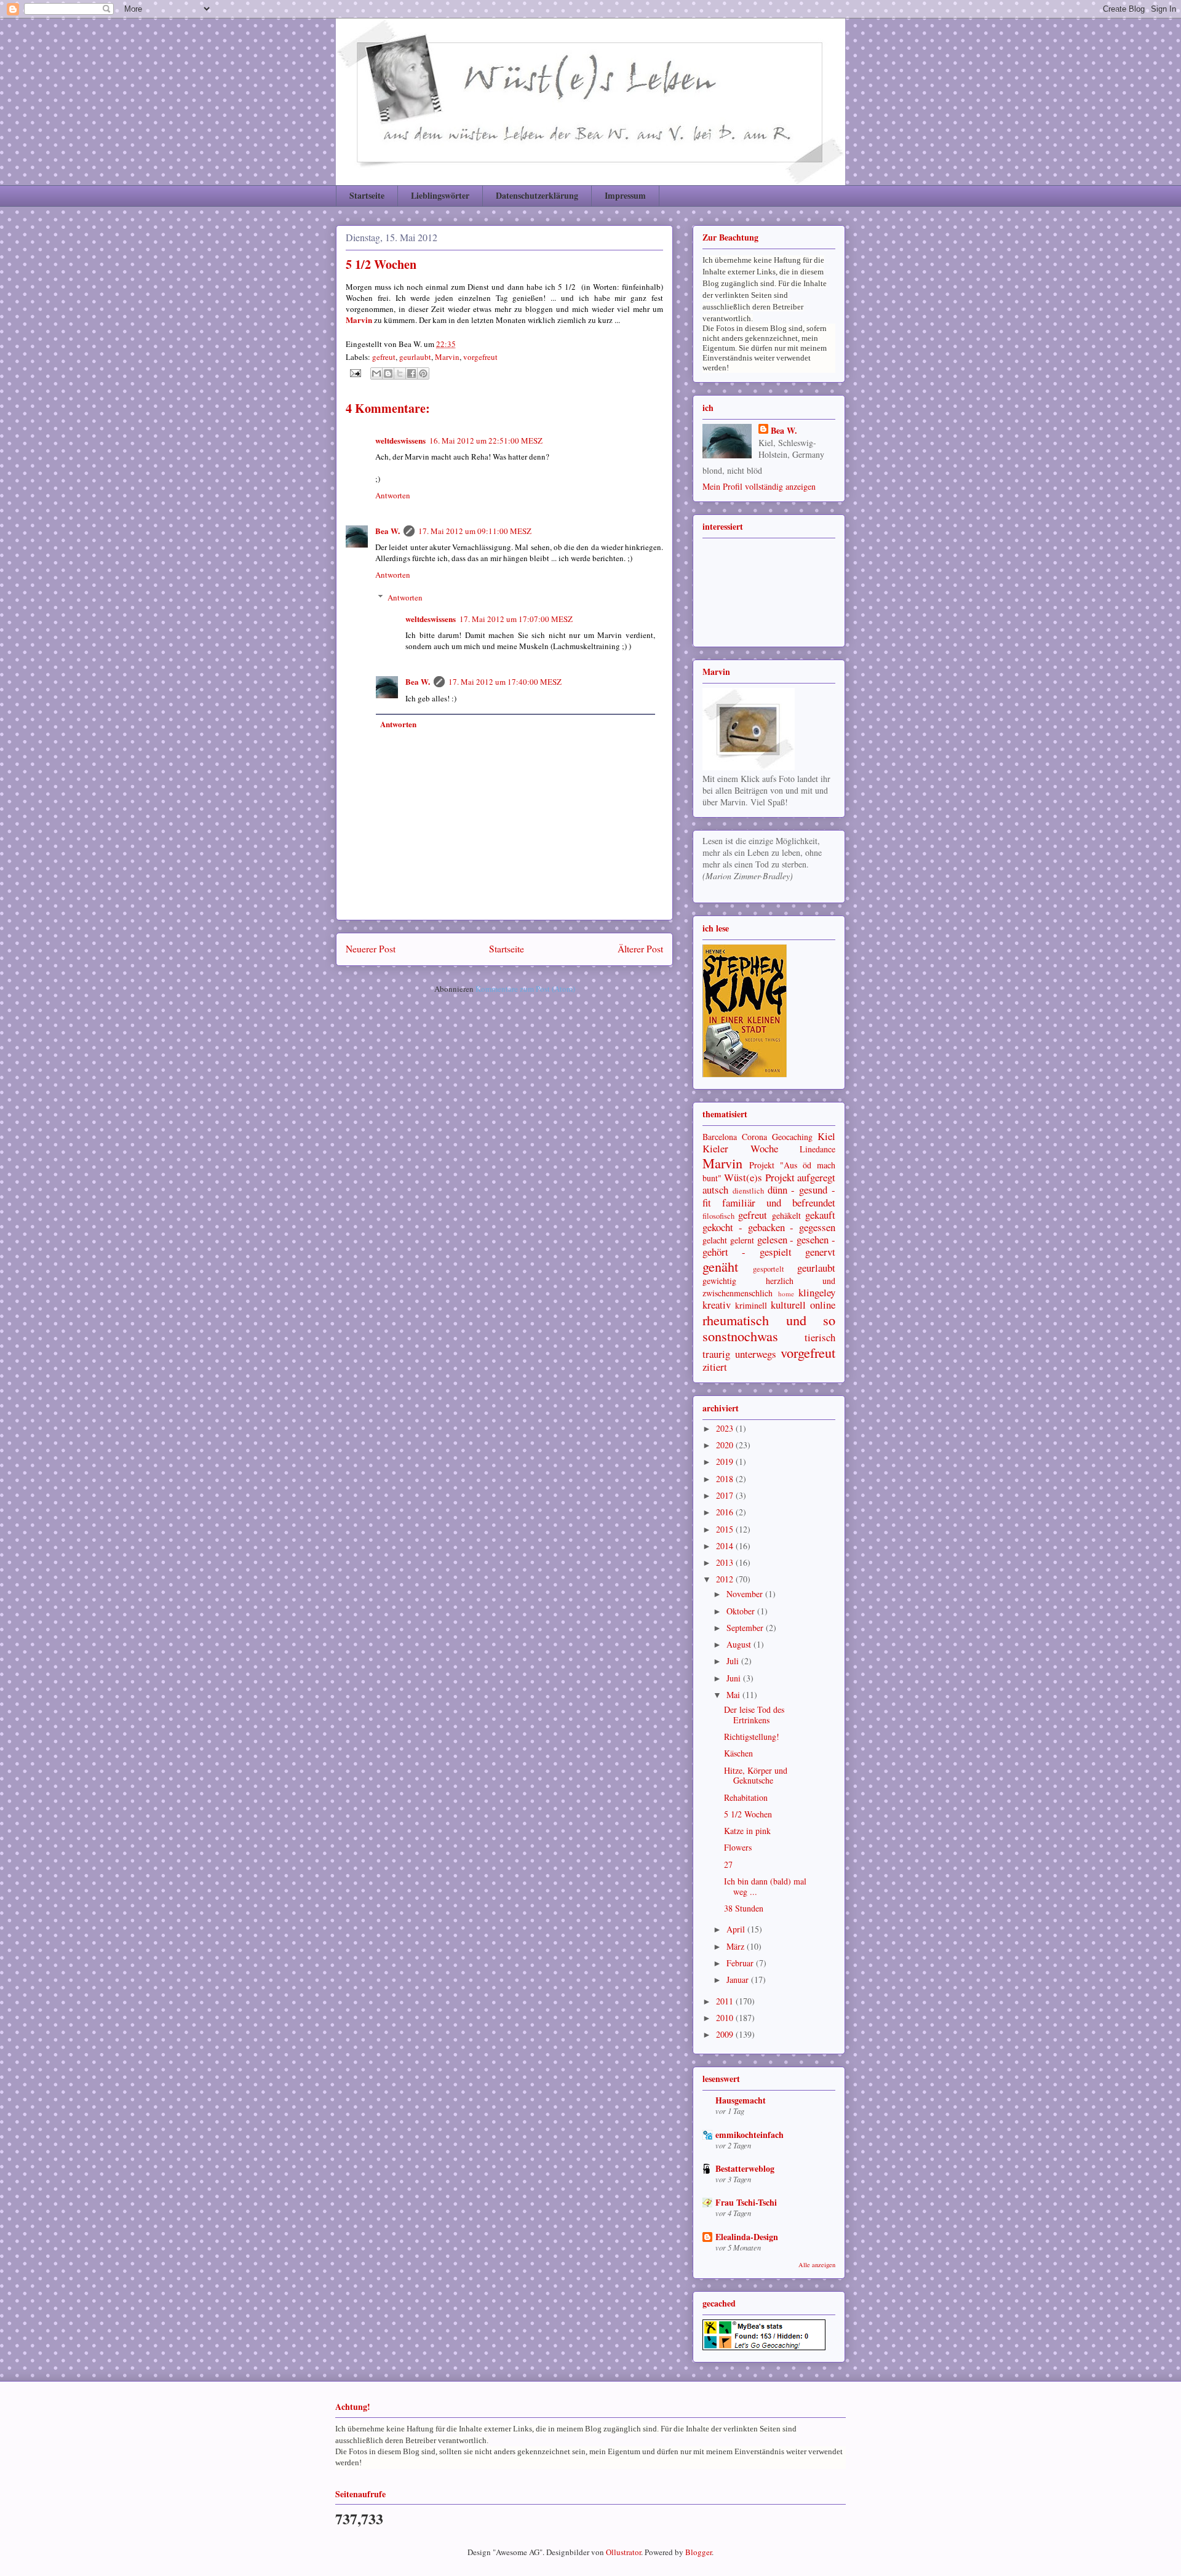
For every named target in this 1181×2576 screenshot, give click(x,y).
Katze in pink (747, 1831)
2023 (726, 1428)
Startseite (367, 195)
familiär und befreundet (779, 1202)
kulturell (788, 1305)
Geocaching (792, 1137)
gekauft (820, 1215)
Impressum (625, 195)
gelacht (715, 1240)
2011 (726, 2001)
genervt (820, 1252)
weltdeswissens (400, 440)
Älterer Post (640, 949)
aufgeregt (816, 1177)
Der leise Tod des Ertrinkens (754, 1715)
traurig (716, 1354)
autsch (715, 1190)
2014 (726, 1546)
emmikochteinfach (750, 2135)
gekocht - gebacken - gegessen (769, 1227)
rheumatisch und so (769, 1320)
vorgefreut (480, 357)
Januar (739, 1980)
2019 (726, 1461)
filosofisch (718, 1216)
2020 (726, 1445)
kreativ (717, 1305)
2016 (726, 1512)
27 (728, 1864)
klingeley (817, 1292)
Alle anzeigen (817, 2265)
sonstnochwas (740, 1336)
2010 (726, 2018)
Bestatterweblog (745, 2168)
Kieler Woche (740, 1148)
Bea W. (388, 531)
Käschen (738, 1753)
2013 (726, 1562)
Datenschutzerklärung (537, 195)
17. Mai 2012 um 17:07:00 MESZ (516, 619)
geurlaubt (415, 357)
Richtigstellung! (752, 1737)
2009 (726, 2034)
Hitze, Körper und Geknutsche (756, 1776)
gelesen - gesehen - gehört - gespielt (769, 1246)
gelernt (742, 1240)
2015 (726, 1529)
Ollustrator (623, 2552)
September (746, 1628)
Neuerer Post (371, 949)
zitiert (715, 1367)
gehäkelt (786, 1215)
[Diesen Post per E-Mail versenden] (376, 373)
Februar (741, 1963)
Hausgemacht (741, 2100)
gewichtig (719, 1281)
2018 (726, 1479)
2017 (726, 1495)
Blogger (698, 2552)
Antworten (393, 495)
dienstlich (748, 1191)
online (823, 1305)
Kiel (826, 1136)
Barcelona (720, 1137)
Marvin (447, 357)
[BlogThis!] (388, 373)
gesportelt (769, 1269)
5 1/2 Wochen (748, 1814)
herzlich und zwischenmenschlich (769, 1287)
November (746, 1594)
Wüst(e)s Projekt (759, 1177)
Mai (734, 1695)
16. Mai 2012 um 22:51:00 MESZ (486, 441)
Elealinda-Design (747, 2237)
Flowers (738, 1847)
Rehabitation (746, 1797)
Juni (735, 1678)
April (737, 1929)
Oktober (742, 1611)
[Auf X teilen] (400, 373)
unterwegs (756, 1354)
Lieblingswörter (440, 195)
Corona (754, 1137)
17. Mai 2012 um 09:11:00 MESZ (475, 531)
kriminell (751, 1305)
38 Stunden (744, 1908)
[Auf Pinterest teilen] (423, 373)
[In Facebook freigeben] (412, 373)
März (737, 1946)
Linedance (817, 1149)
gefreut (384, 357)
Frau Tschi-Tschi (746, 2202)
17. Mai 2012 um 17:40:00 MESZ (505, 682)
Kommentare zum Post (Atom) (525, 989)
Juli (734, 1661)
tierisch (820, 1337)
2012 (726, 1579)
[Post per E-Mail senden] (354, 372)
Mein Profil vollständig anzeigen (759, 486)
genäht (720, 1266)
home (786, 1294)
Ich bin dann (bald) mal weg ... (765, 1886)
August (740, 1644)
